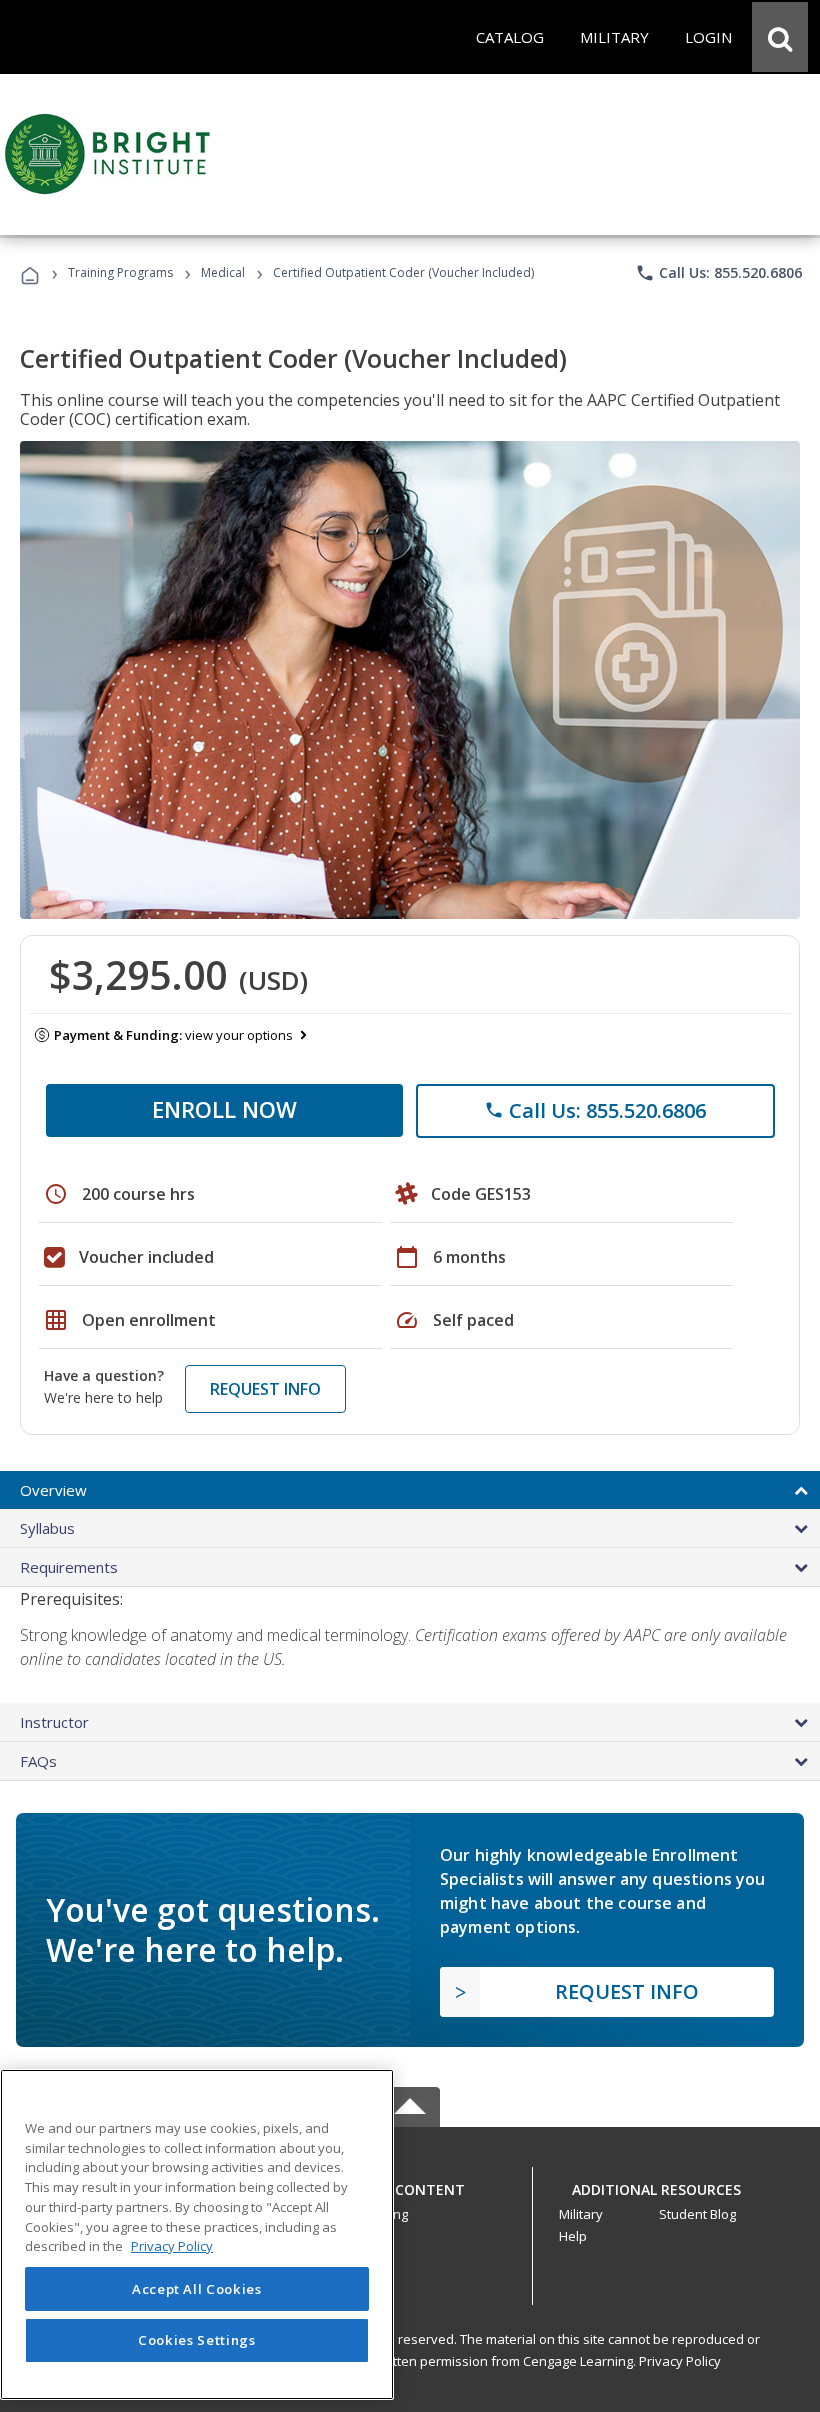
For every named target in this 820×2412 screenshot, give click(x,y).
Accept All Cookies (197, 2289)
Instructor (54, 1722)
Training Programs (120, 272)
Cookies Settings (197, 2340)
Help (573, 2236)
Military (581, 2214)
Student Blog (697, 2214)
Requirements (69, 1567)
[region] (197, 2234)
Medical (223, 272)
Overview (53, 1490)
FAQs (38, 1761)
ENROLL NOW (224, 1109)
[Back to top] (410, 2185)
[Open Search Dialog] (780, 37)
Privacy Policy (680, 2361)
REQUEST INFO (265, 1389)
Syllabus (47, 1528)
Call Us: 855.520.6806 (718, 273)
